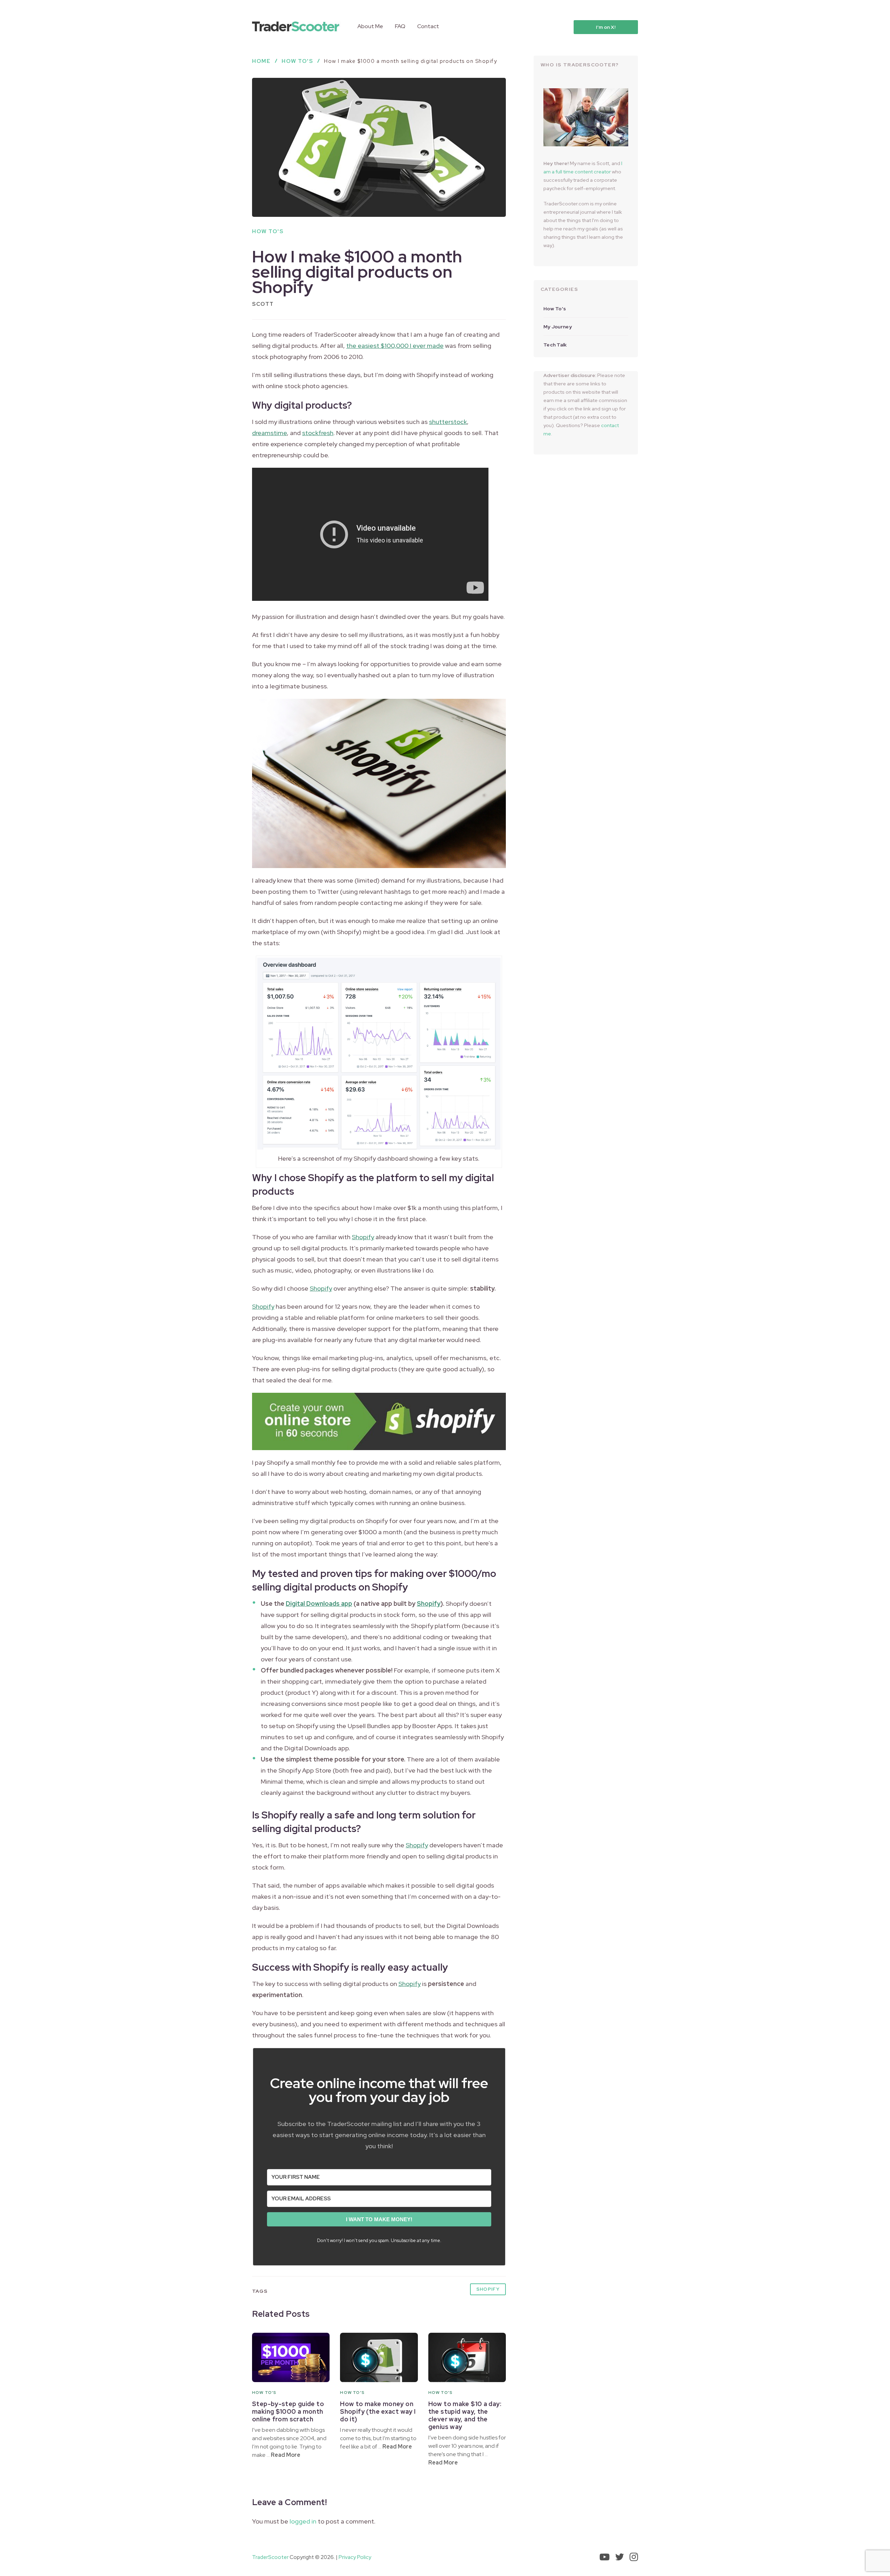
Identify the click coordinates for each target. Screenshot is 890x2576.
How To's (268, 231)
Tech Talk (555, 345)
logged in (303, 2521)
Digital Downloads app (319, 1604)
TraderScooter (270, 2557)
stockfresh (318, 433)
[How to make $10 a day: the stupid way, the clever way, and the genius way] (467, 2357)
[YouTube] (605, 2557)
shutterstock (448, 422)
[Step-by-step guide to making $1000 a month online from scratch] (291, 2357)
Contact (428, 26)
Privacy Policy (355, 2557)
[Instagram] (634, 2557)
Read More (286, 2455)
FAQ (400, 26)
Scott (263, 304)
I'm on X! (606, 27)
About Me (370, 26)
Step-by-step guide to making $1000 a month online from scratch (288, 2411)
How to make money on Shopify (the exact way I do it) (378, 2411)
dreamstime (269, 433)
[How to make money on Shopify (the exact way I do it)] (379, 2357)
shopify (488, 2289)
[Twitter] (620, 2557)
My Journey (558, 327)
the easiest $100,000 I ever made (395, 346)
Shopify (363, 1237)
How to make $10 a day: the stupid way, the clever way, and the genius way (465, 2415)
